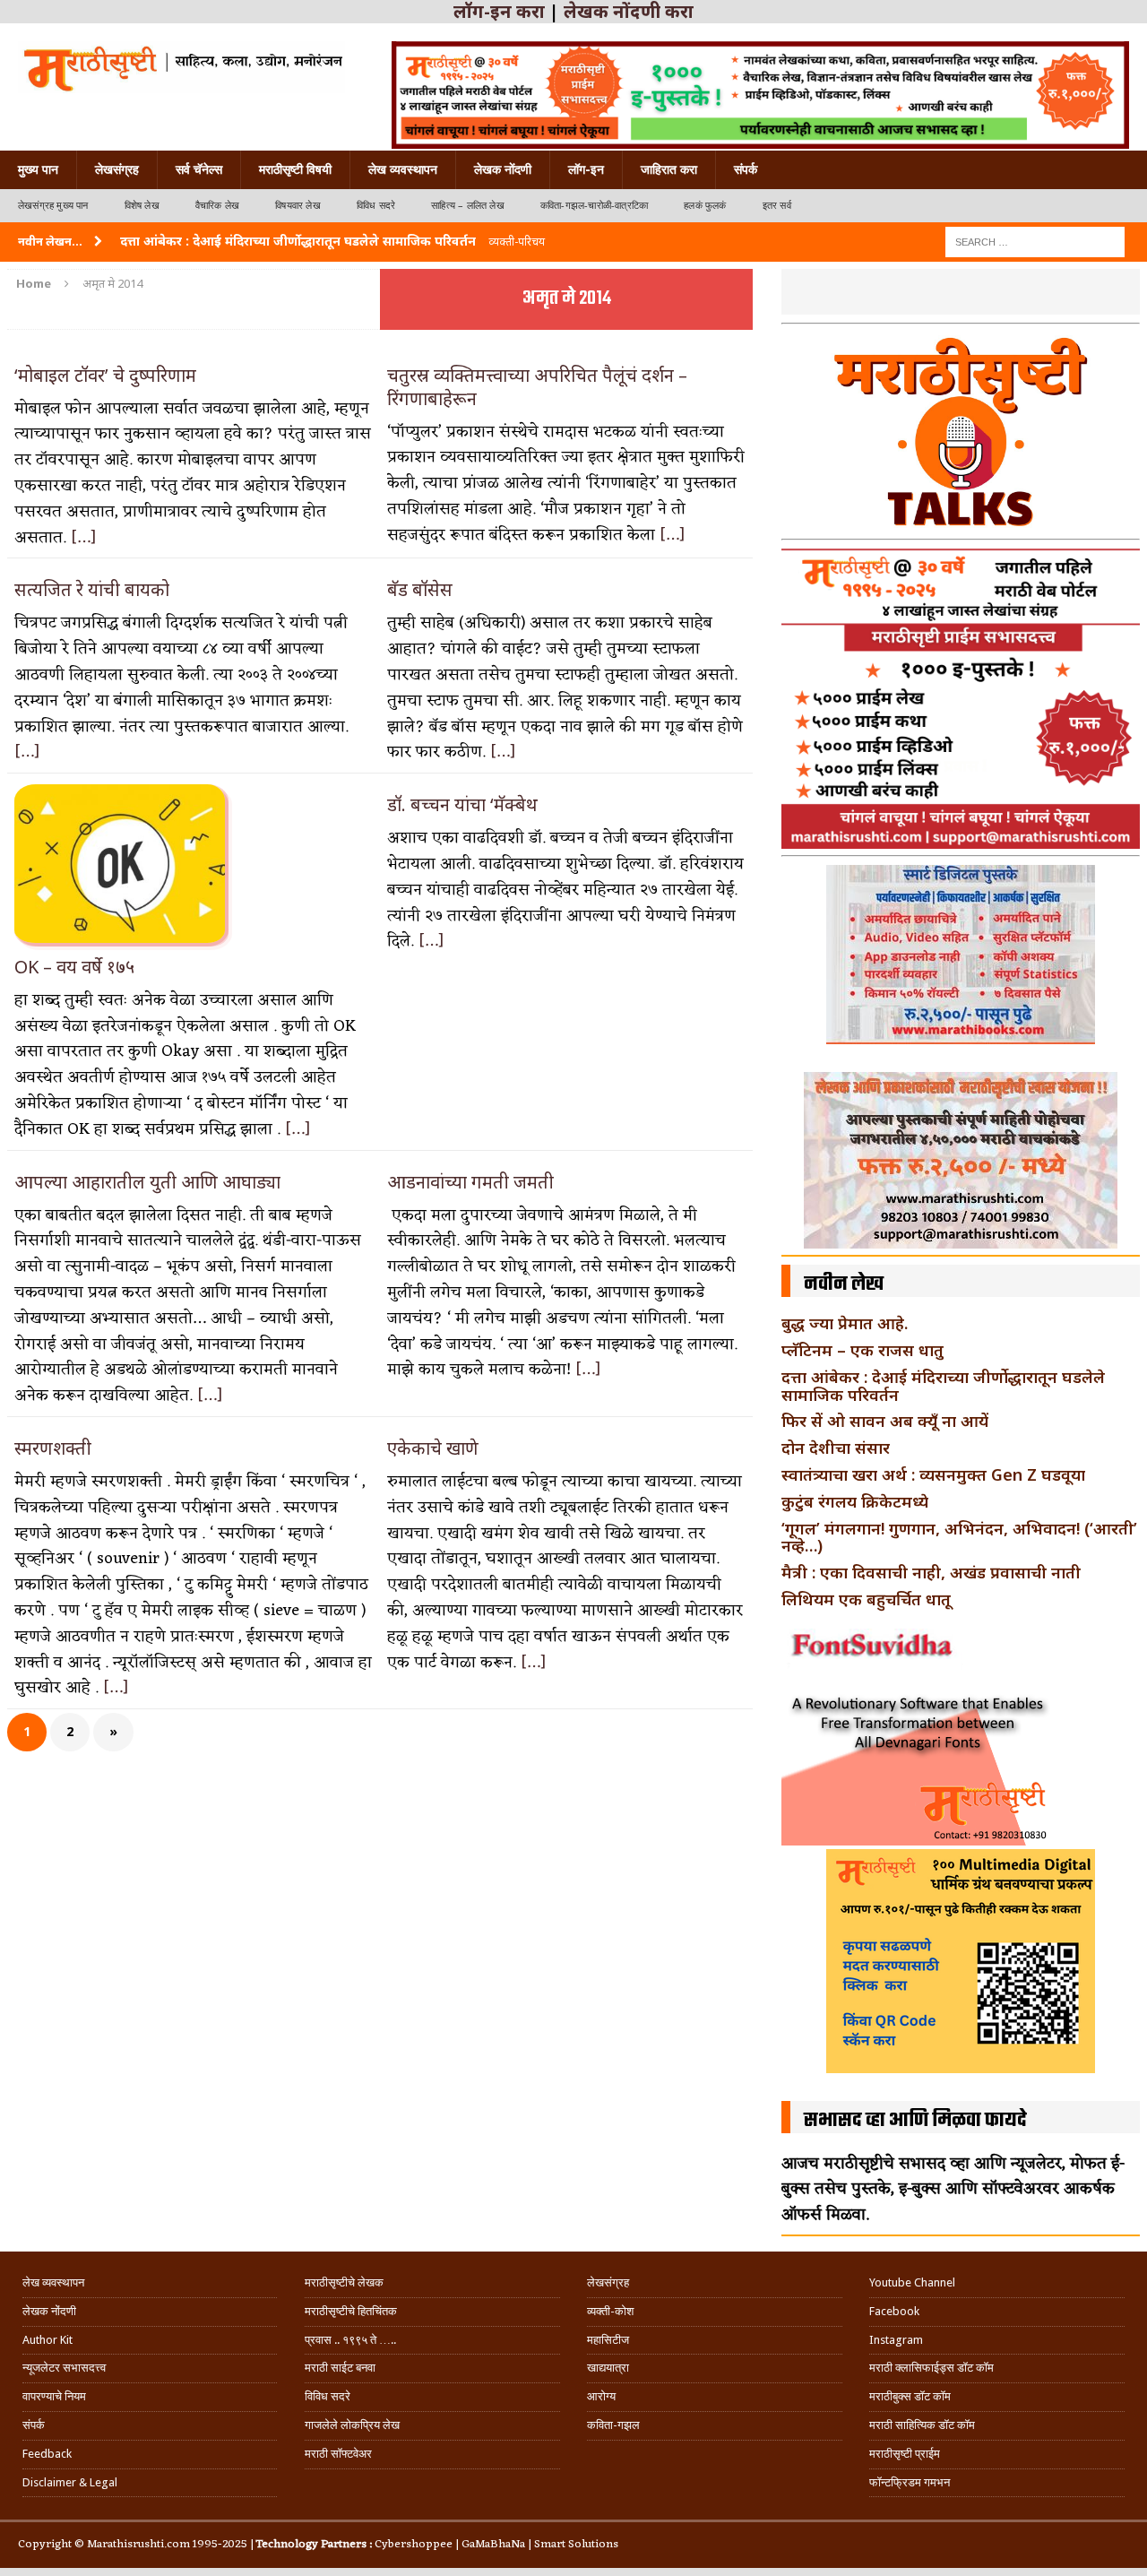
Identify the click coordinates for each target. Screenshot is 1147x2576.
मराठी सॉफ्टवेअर (338, 2454)
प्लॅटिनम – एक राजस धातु (862, 1350)
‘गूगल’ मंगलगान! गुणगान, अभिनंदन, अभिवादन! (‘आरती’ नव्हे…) (959, 1537)
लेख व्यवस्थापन (403, 169)
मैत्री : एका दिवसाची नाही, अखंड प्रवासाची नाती (931, 1572)
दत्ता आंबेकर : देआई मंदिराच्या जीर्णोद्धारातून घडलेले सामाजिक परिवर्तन (943, 1386)
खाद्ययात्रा (608, 2368)
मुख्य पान (38, 169)
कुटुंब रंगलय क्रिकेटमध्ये (855, 1501)
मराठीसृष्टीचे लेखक (344, 2282)
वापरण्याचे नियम (54, 2396)
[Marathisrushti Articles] (181, 67)
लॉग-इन (586, 169)
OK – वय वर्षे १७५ (74, 967)
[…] (84, 538)
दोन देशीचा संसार (836, 1448)
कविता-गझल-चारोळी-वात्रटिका (594, 206)
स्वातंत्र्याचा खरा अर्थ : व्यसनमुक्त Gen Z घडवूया (933, 1474)
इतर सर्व (777, 206)
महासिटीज (608, 2340)
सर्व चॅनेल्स (199, 169)
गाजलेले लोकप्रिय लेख (352, 2425)
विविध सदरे (376, 206)
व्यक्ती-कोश (610, 2311)
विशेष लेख (142, 206)
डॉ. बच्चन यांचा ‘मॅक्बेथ (462, 804)
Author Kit (47, 2340)
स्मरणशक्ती (53, 1448)
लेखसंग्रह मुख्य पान (53, 206)
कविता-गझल (613, 2425)
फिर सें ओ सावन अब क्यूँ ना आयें (885, 1421)
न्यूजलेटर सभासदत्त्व (64, 2368)
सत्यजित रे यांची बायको (92, 589)
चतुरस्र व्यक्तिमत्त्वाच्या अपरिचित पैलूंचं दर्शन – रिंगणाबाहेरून (537, 387)
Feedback (47, 2454)
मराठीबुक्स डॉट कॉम (910, 2396)
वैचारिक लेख (217, 206)
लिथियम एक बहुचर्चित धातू (866, 1599)
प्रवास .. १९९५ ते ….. (350, 2340)
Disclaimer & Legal (70, 2482)
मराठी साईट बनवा (340, 2368)
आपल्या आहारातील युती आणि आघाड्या (147, 1182)
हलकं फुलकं (705, 206)
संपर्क (746, 169)
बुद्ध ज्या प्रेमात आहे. (845, 1323)
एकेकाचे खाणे (433, 1448)
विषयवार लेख (298, 206)
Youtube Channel (912, 2282)
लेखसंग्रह (117, 169)
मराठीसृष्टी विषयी (295, 169)
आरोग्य (601, 2396)
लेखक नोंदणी (503, 169)
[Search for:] (1035, 241)
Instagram (896, 2340)
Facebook (894, 2311)
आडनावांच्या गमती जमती (470, 1182)
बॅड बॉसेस (420, 589)
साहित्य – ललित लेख (468, 206)
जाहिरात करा (669, 169)
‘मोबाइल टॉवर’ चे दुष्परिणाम (108, 375)
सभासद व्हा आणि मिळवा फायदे (915, 2121)
